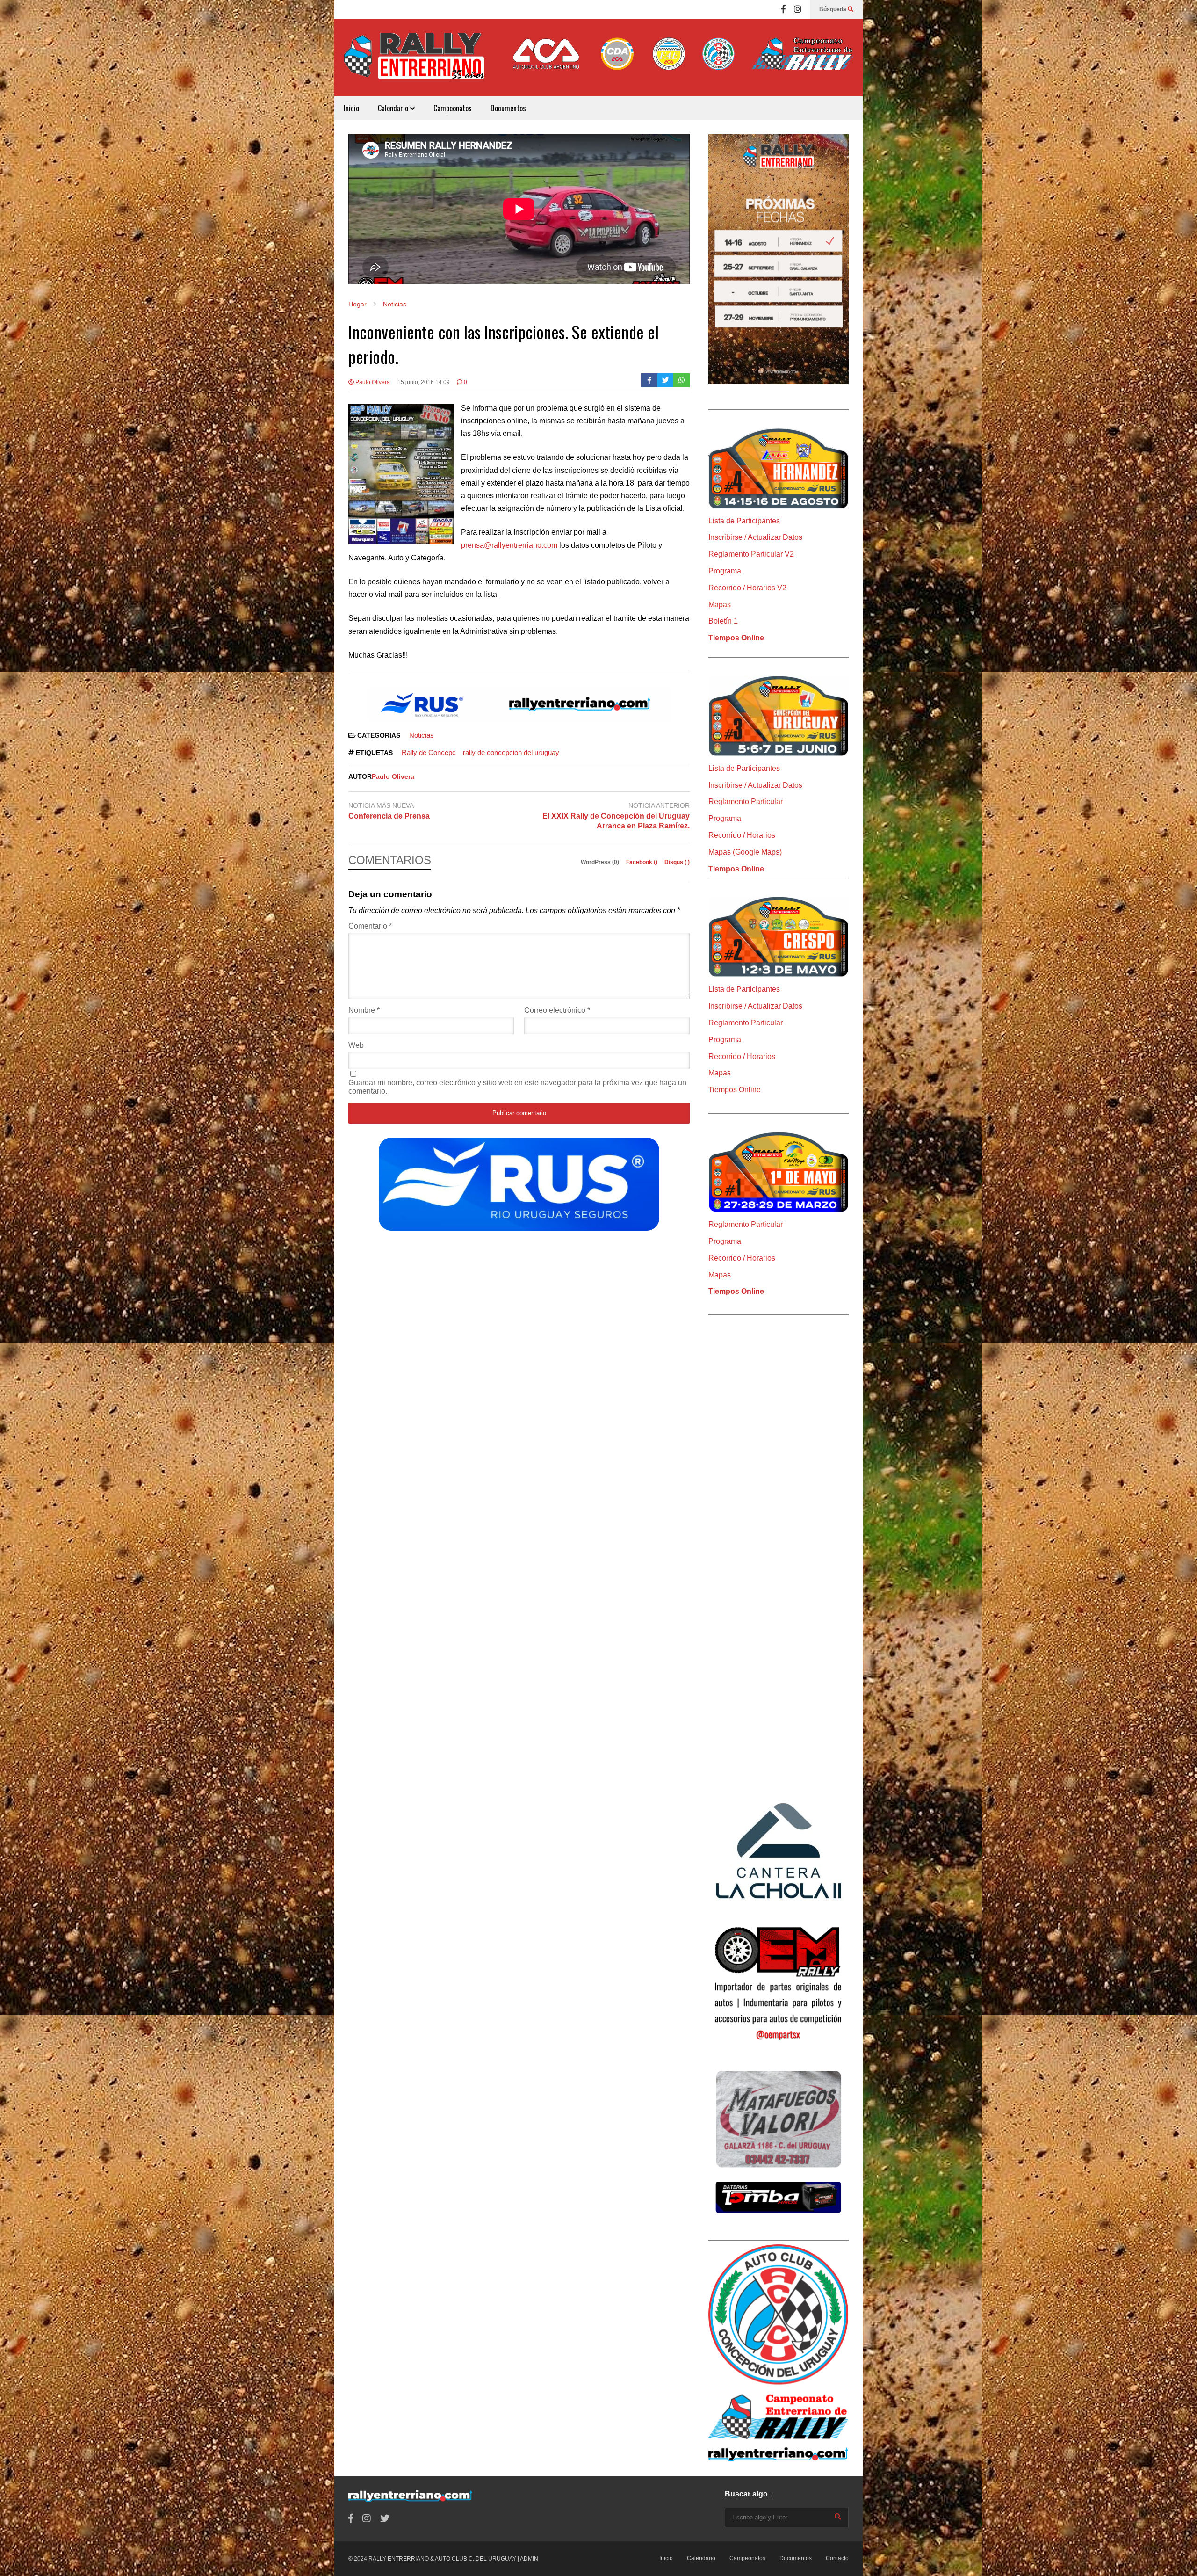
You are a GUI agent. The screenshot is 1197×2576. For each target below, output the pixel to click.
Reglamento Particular (746, 802)
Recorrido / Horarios (742, 835)
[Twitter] (666, 380)
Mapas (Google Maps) (745, 852)
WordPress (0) (601, 862)
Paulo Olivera (372, 382)
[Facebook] (783, 9)
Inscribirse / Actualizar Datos (755, 537)
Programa (725, 571)
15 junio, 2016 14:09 (424, 382)
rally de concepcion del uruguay (511, 752)
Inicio (351, 108)
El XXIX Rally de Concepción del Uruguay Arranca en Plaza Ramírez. (616, 821)
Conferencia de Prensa (389, 816)
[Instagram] (798, 9)
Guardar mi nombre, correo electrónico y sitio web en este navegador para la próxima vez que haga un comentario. (517, 1087)
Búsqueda (833, 9)
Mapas (720, 605)
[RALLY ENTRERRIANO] (414, 62)
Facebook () (642, 862)
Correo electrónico (557, 1010)
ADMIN (529, 2559)
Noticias (422, 735)
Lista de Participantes (744, 521)
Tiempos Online (736, 638)
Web (356, 1045)
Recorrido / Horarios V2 (747, 588)
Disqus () (677, 862)
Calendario (394, 108)
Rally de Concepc (429, 752)
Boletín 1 (723, 621)
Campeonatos (453, 108)
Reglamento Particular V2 (751, 554)
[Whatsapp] (681, 380)
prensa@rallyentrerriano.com (509, 545)
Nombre (364, 1010)
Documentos (508, 108)
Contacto (837, 2558)
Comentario (370, 926)
